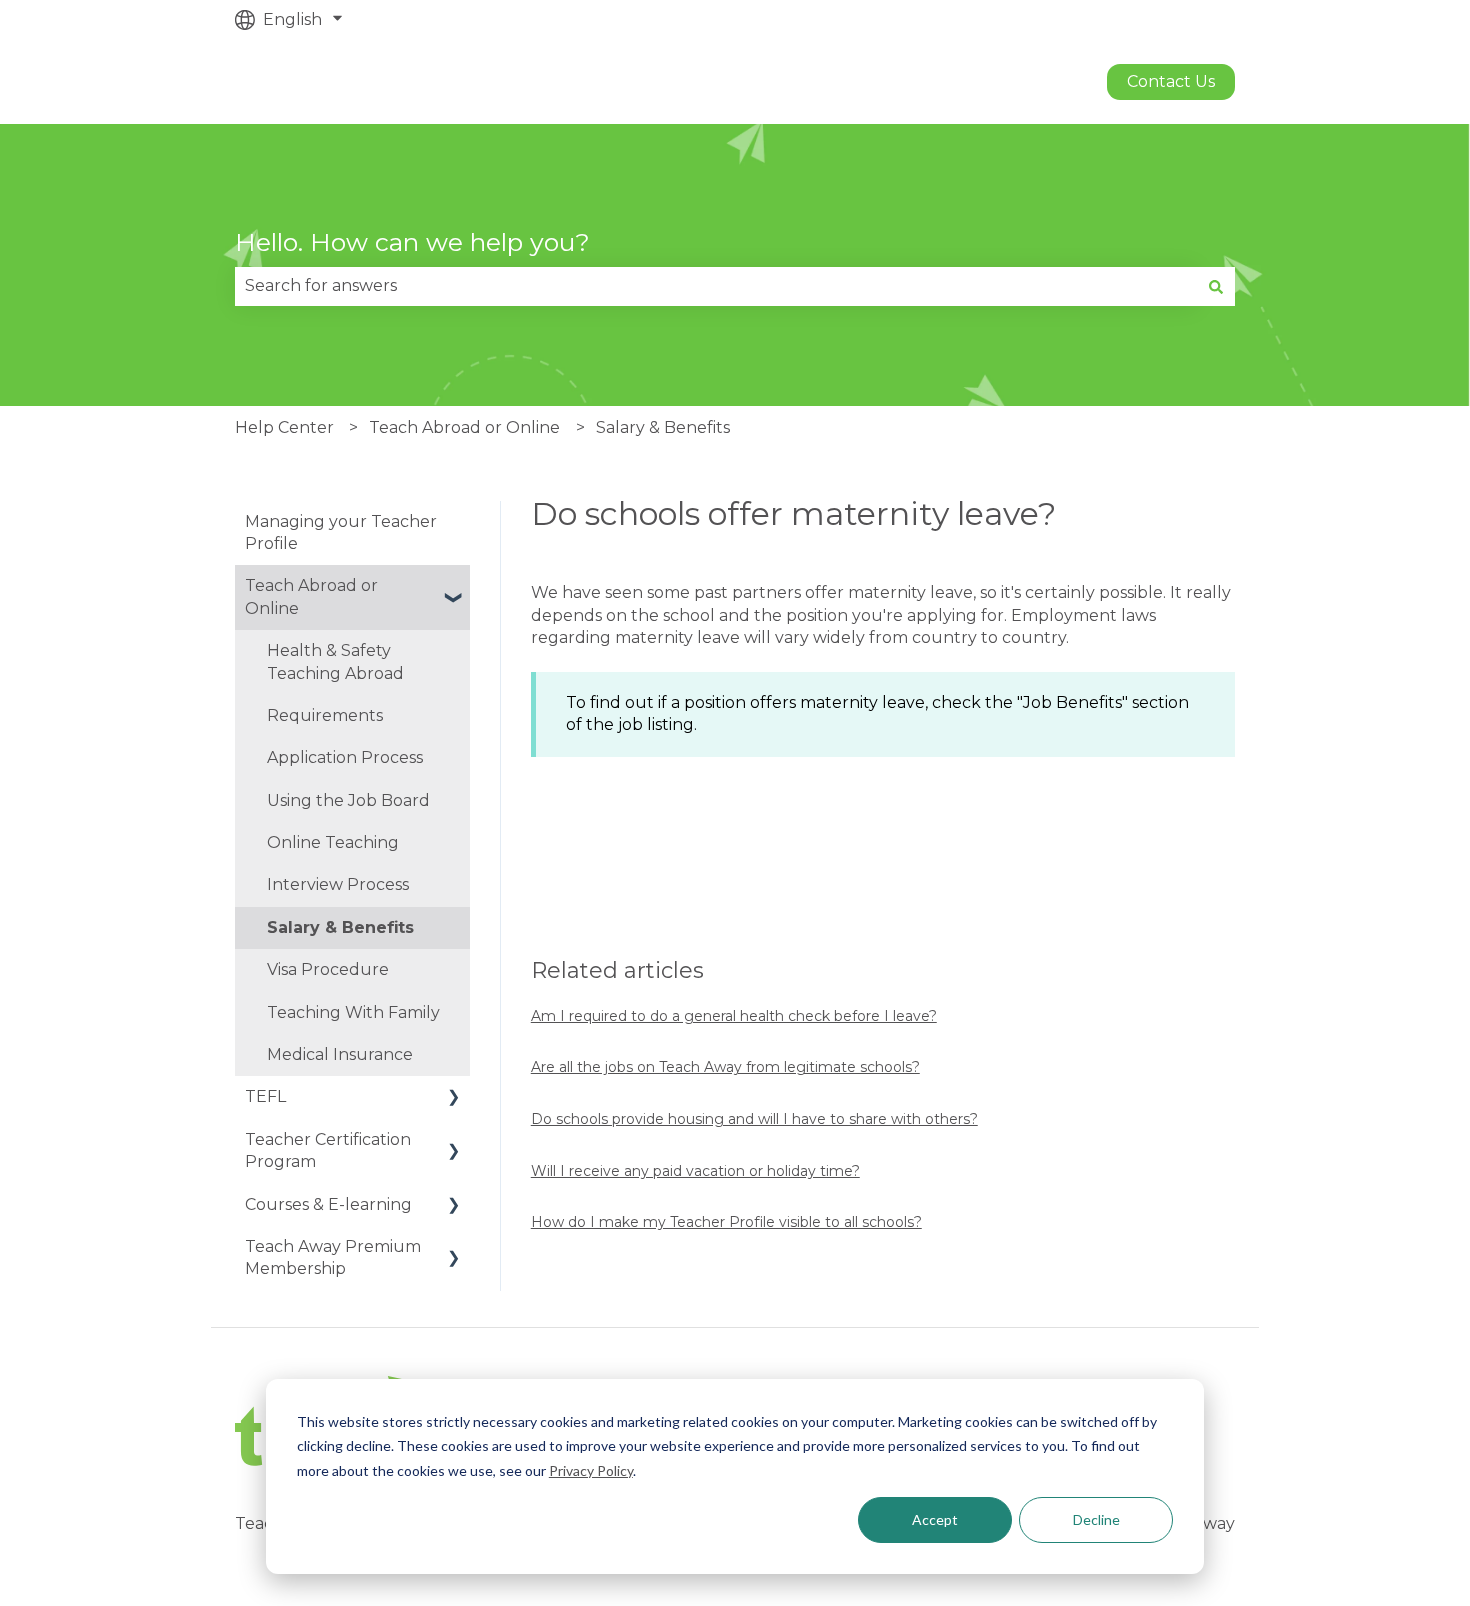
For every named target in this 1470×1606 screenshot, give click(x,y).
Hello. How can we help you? (412, 242)
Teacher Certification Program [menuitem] (328, 1150)
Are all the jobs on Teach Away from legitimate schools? (725, 1067)
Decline (1096, 1519)
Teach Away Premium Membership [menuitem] (333, 1257)
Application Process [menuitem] (345, 757)
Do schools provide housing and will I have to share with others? (754, 1119)
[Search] (1216, 286)
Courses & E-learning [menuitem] (328, 1204)
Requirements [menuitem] (325, 715)
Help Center (284, 427)
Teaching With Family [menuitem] (353, 1012)
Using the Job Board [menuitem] (348, 800)
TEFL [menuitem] (265, 1096)
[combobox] (716, 286)
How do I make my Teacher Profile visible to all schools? (726, 1222)
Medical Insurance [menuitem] (340, 1054)
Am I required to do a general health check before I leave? (734, 1016)
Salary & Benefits (663, 427)
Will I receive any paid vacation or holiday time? (695, 1171)
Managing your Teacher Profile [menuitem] (341, 532)
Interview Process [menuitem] (338, 884)
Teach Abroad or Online (464, 427)
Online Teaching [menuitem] (333, 842)
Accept (935, 1519)
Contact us (1171, 81)
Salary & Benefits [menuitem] (340, 927)
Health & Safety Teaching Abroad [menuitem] (335, 661)
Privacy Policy (591, 1470)
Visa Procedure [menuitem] (328, 969)
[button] (454, 587)
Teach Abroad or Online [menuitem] (311, 596)
